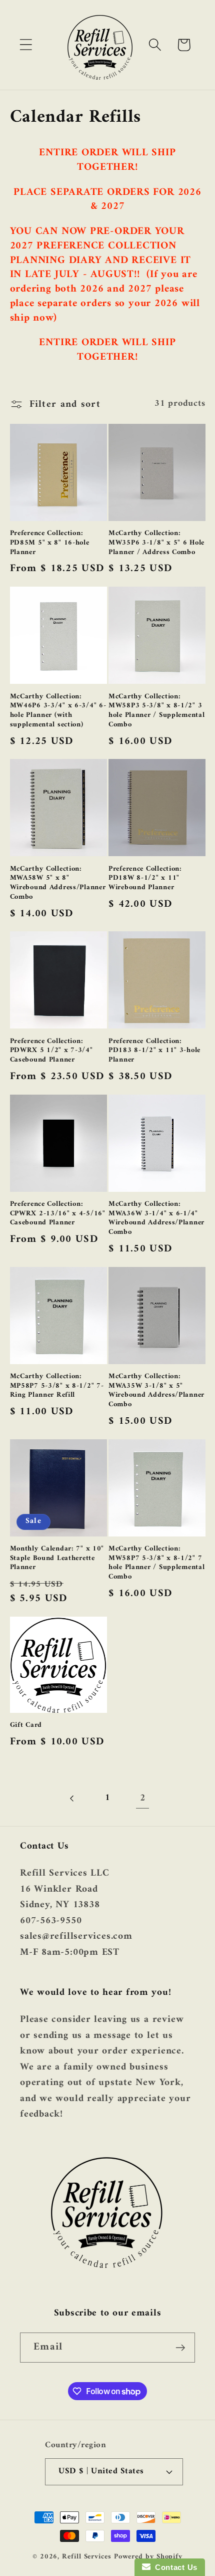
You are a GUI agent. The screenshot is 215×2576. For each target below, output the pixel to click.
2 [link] (143, 1798)
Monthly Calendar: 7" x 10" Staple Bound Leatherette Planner (57, 1559)
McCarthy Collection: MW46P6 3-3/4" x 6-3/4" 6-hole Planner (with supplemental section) (58, 711)
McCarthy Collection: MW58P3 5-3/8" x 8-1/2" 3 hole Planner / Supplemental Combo (156, 711)
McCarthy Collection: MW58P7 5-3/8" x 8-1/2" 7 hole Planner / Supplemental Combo (156, 1563)
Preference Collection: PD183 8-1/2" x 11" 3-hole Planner (154, 1051)
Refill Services (87, 2557)
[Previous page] (72, 1798)
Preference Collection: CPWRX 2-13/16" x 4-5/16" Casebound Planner (58, 1214)
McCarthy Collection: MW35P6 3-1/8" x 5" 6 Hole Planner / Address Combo (156, 543)
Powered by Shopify (148, 2557)
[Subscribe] (180, 2348)
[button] (26, 45)
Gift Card (26, 1726)
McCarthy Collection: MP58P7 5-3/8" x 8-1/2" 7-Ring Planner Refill (57, 1386)
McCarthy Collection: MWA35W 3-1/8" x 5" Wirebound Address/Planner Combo (156, 1391)
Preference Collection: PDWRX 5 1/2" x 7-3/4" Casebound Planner (51, 1051)
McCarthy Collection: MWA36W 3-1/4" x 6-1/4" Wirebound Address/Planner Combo (156, 1219)
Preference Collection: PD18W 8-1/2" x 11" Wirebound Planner (145, 879)
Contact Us (174, 2567)
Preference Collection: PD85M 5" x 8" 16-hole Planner (50, 543)
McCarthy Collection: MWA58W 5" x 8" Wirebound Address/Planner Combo (58, 883)
